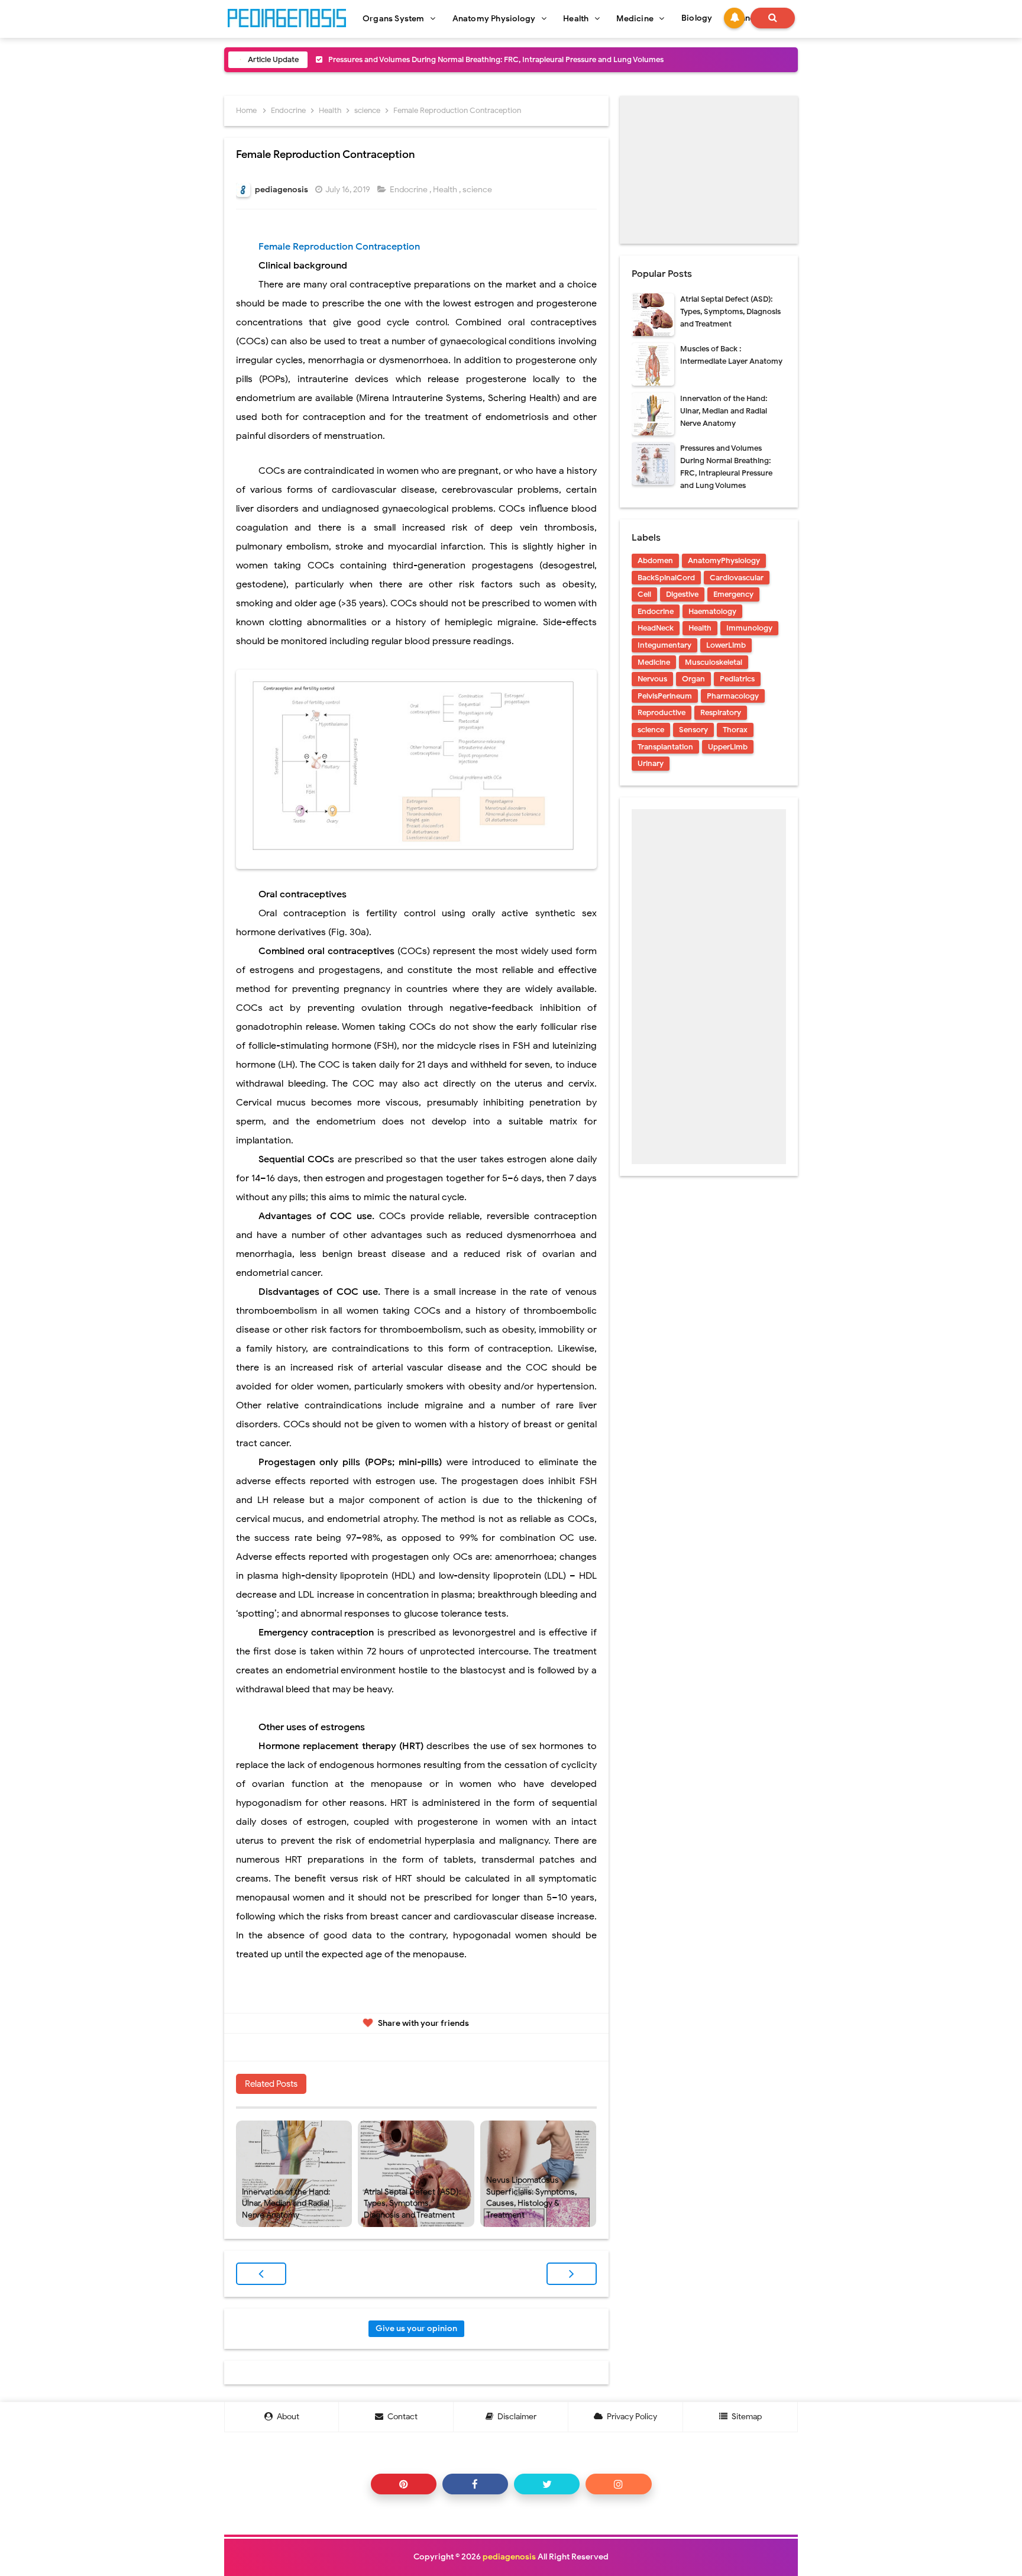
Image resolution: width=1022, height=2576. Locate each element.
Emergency (733, 594)
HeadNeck (656, 628)
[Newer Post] (261, 2274)
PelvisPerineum (665, 696)
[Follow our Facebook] (475, 2484)
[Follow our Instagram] (618, 2484)
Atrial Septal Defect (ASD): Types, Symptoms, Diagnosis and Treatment (412, 2203)
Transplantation (665, 747)
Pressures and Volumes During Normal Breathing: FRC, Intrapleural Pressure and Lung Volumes (496, 59)
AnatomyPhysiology (724, 560)
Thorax (735, 730)
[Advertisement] (709, 170)
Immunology (749, 628)
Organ (693, 679)
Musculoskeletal (714, 662)
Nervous (652, 679)
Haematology (712, 611)
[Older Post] (572, 2274)
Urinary (651, 763)
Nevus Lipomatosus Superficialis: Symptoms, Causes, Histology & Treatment (531, 2197)
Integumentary (664, 645)
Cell (644, 594)
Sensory (693, 730)
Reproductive (662, 712)
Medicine (654, 662)
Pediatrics (737, 679)
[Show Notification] (734, 18)
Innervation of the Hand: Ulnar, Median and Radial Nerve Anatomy (286, 2203)
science (478, 190)
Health (446, 190)
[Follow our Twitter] (547, 2484)
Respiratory (721, 712)
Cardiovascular (737, 578)
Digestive (682, 594)
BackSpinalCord (666, 578)
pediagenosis (509, 2557)
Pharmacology (733, 696)
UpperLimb (728, 747)
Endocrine (410, 190)
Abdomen (655, 560)
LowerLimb (726, 645)
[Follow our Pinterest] (404, 2484)
